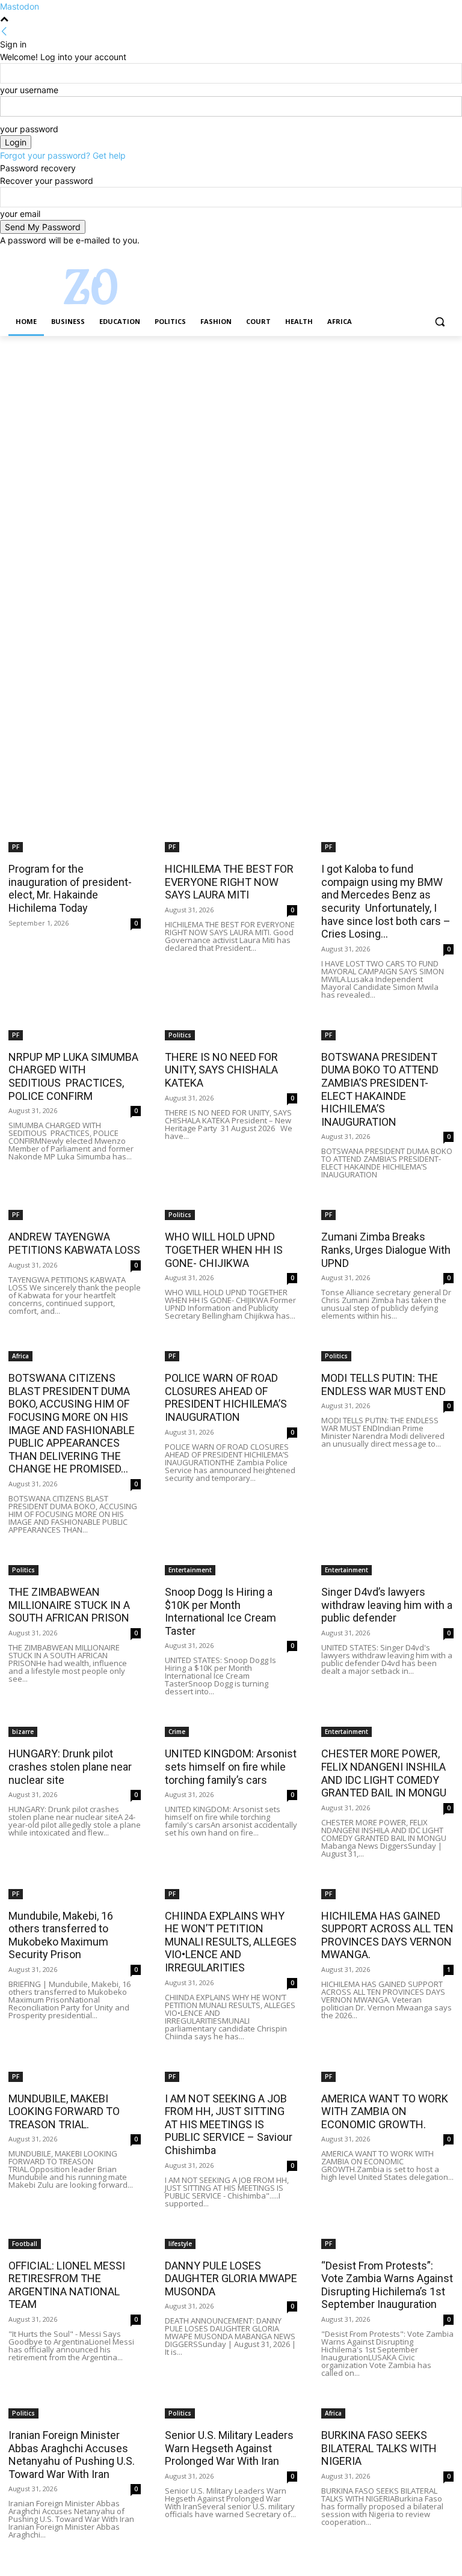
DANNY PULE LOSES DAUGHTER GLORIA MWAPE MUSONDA (231, 2278)
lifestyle (180, 2244)
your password (29, 129)
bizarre (23, 1732)
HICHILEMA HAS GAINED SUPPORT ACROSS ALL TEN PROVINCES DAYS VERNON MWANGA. (387, 1935)
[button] (439, 322)
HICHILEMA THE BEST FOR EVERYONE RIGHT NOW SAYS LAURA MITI (229, 882)
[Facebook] (380, 255)
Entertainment (190, 1570)
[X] (414, 255)
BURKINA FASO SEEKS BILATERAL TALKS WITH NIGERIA (379, 2448)
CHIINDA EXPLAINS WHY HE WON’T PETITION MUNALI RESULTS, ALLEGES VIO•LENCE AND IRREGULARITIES (231, 1942)
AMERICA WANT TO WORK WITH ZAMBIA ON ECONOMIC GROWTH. (385, 2111)
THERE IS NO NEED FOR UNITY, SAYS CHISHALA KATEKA (221, 1070)
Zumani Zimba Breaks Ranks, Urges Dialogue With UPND (386, 1250)
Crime (177, 1732)
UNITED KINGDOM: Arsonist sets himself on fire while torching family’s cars (231, 1766)
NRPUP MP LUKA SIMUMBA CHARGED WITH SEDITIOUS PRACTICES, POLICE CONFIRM (73, 1076)
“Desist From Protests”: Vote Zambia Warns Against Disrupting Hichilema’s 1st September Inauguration (387, 2285)
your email (20, 214)
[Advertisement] (231, 425)
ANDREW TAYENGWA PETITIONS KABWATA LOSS (74, 1243)
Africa (20, 1356)
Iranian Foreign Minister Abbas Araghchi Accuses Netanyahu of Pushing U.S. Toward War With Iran (72, 2455)
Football (25, 2244)
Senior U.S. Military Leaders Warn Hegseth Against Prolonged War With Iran (229, 2448)
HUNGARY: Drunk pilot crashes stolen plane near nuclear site (70, 1766)
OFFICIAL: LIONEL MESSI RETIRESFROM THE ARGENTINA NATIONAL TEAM (67, 2285)
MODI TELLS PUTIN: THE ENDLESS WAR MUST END (383, 1384)
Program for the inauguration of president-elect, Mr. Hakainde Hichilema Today (70, 888)
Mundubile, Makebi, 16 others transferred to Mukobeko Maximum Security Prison (61, 1935)
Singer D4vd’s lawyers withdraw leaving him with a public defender (387, 1605)
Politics (180, 1035)
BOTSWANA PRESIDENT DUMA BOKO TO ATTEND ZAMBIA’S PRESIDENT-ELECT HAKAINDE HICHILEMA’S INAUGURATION (380, 1089)
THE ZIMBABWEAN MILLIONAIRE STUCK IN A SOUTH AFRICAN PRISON (69, 1605)
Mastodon (20, 6)
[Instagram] (397, 255)
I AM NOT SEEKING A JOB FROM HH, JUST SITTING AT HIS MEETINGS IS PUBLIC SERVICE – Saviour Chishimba (229, 2124)
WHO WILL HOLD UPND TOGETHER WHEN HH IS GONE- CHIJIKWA (224, 1250)
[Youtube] (447, 255)
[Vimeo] (430, 255)
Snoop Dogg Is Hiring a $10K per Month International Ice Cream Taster (220, 1611)
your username (29, 90)
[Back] (4, 32)
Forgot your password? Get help (63, 155)
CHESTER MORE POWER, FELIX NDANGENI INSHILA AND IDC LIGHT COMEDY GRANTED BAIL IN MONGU (384, 1773)
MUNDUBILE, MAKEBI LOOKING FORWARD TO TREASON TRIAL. (64, 2111)
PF (16, 847)
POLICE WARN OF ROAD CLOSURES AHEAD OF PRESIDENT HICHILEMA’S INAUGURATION (226, 1397)
